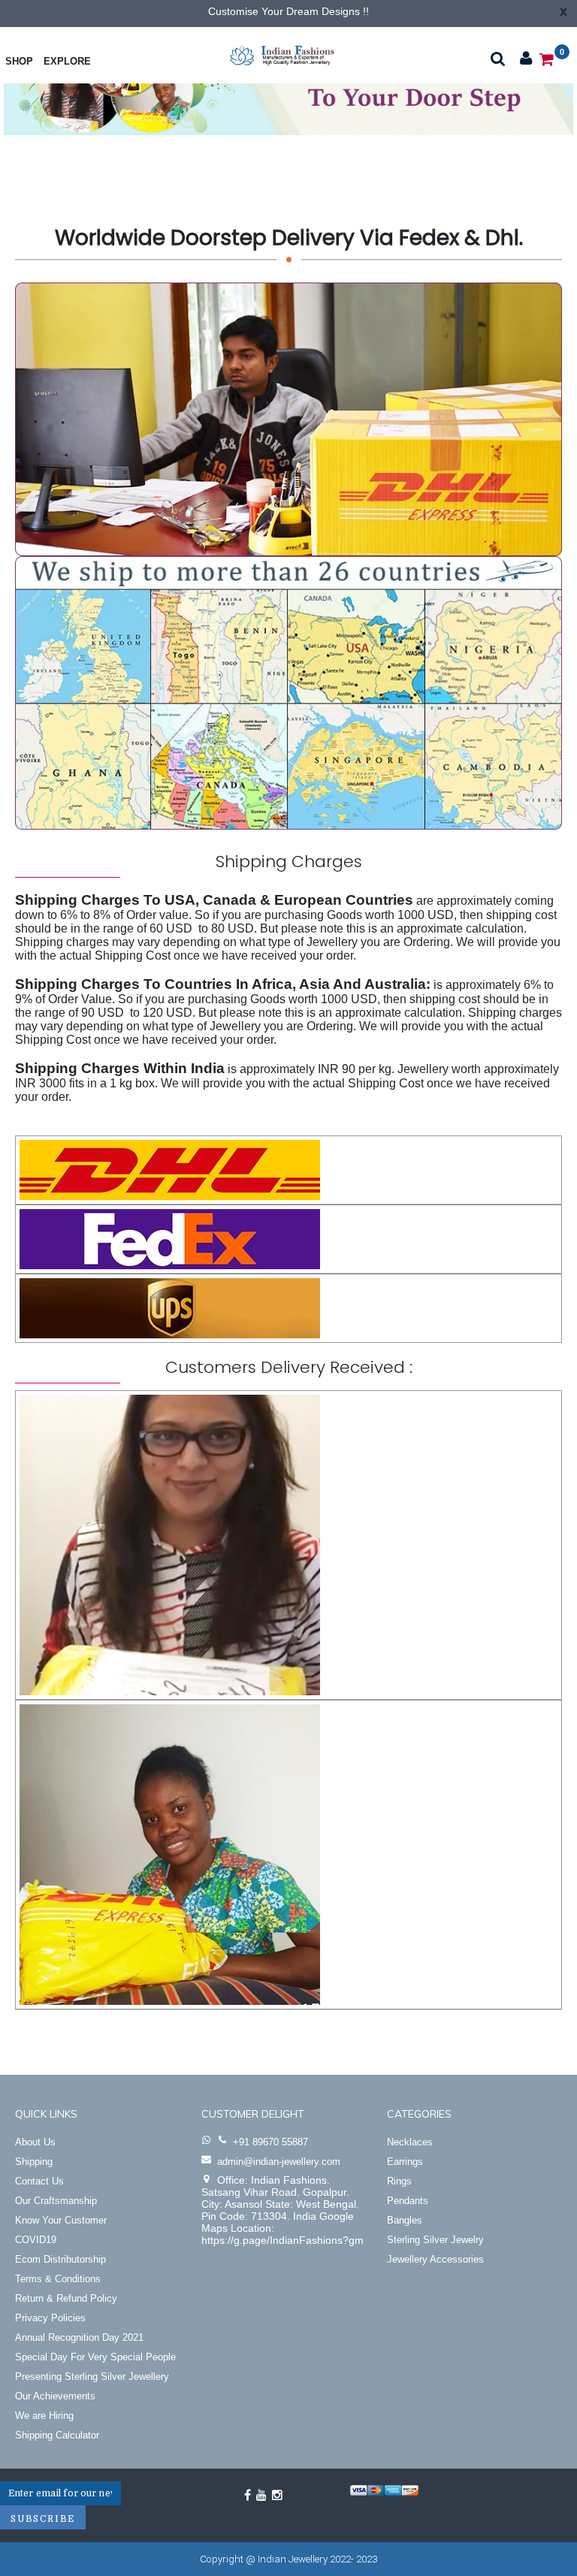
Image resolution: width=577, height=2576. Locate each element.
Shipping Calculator (57, 2435)
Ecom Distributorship (60, 2259)
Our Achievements (55, 2396)
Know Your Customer (61, 2220)
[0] (547, 58)
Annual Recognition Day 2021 (79, 2337)
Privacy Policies (50, 2318)
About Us (35, 2142)
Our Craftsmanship (56, 2201)
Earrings (405, 2162)
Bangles (405, 2220)
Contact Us (39, 2181)
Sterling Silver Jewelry (435, 2240)
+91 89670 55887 (270, 2142)
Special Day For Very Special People (95, 2357)
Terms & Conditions (58, 2279)
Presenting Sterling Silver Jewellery (92, 2376)
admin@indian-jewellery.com (279, 2162)
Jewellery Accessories (435, 2259)
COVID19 (36, 2240)
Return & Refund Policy (66, 2298)
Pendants (408, 2201)
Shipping (34, 2162)
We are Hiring (44, 2416)
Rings (399, 2181)
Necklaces (410, 2142)
